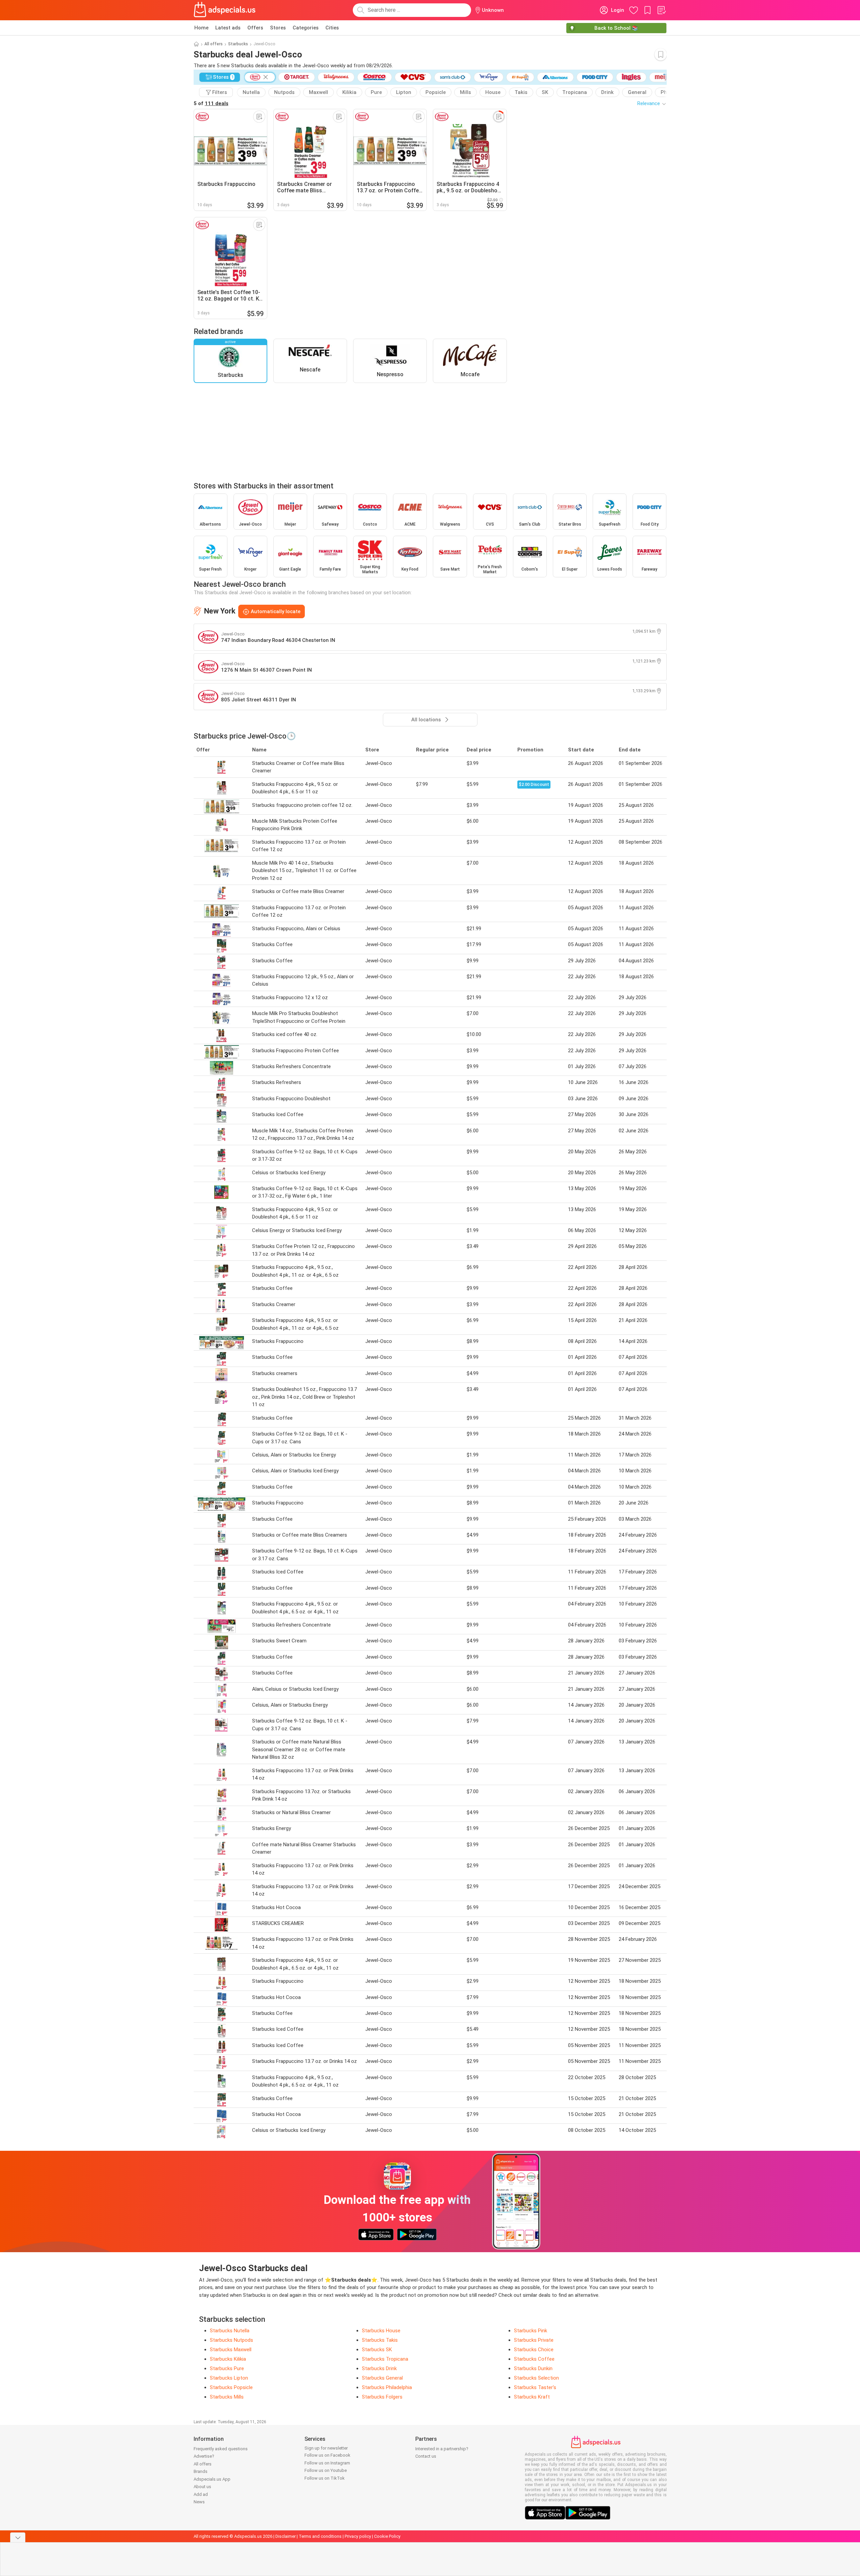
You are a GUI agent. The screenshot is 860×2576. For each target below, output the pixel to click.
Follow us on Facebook (327, 2455)
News (199, 2502)
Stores (278, 28)
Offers (255, 28)
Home (201, 28)
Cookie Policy (387, 2536)
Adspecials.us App (212, 2479)
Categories (306, 28)
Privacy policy (358, 2536)
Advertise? (204, 2456)
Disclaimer (286, 2536)
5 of (211, 103)
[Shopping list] (661, 10)
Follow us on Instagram (327, 2463)
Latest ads (228, 28)
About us (202, 2487)
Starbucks (238, 44)
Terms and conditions (320, 2536)
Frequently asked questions (221, 2449)
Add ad (201, 2494)
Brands (201, 2471)
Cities (332, 28)
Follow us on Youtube (326, 2470)
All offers (214, 44)
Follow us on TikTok (325, 2478)
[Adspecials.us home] (225, 10)
